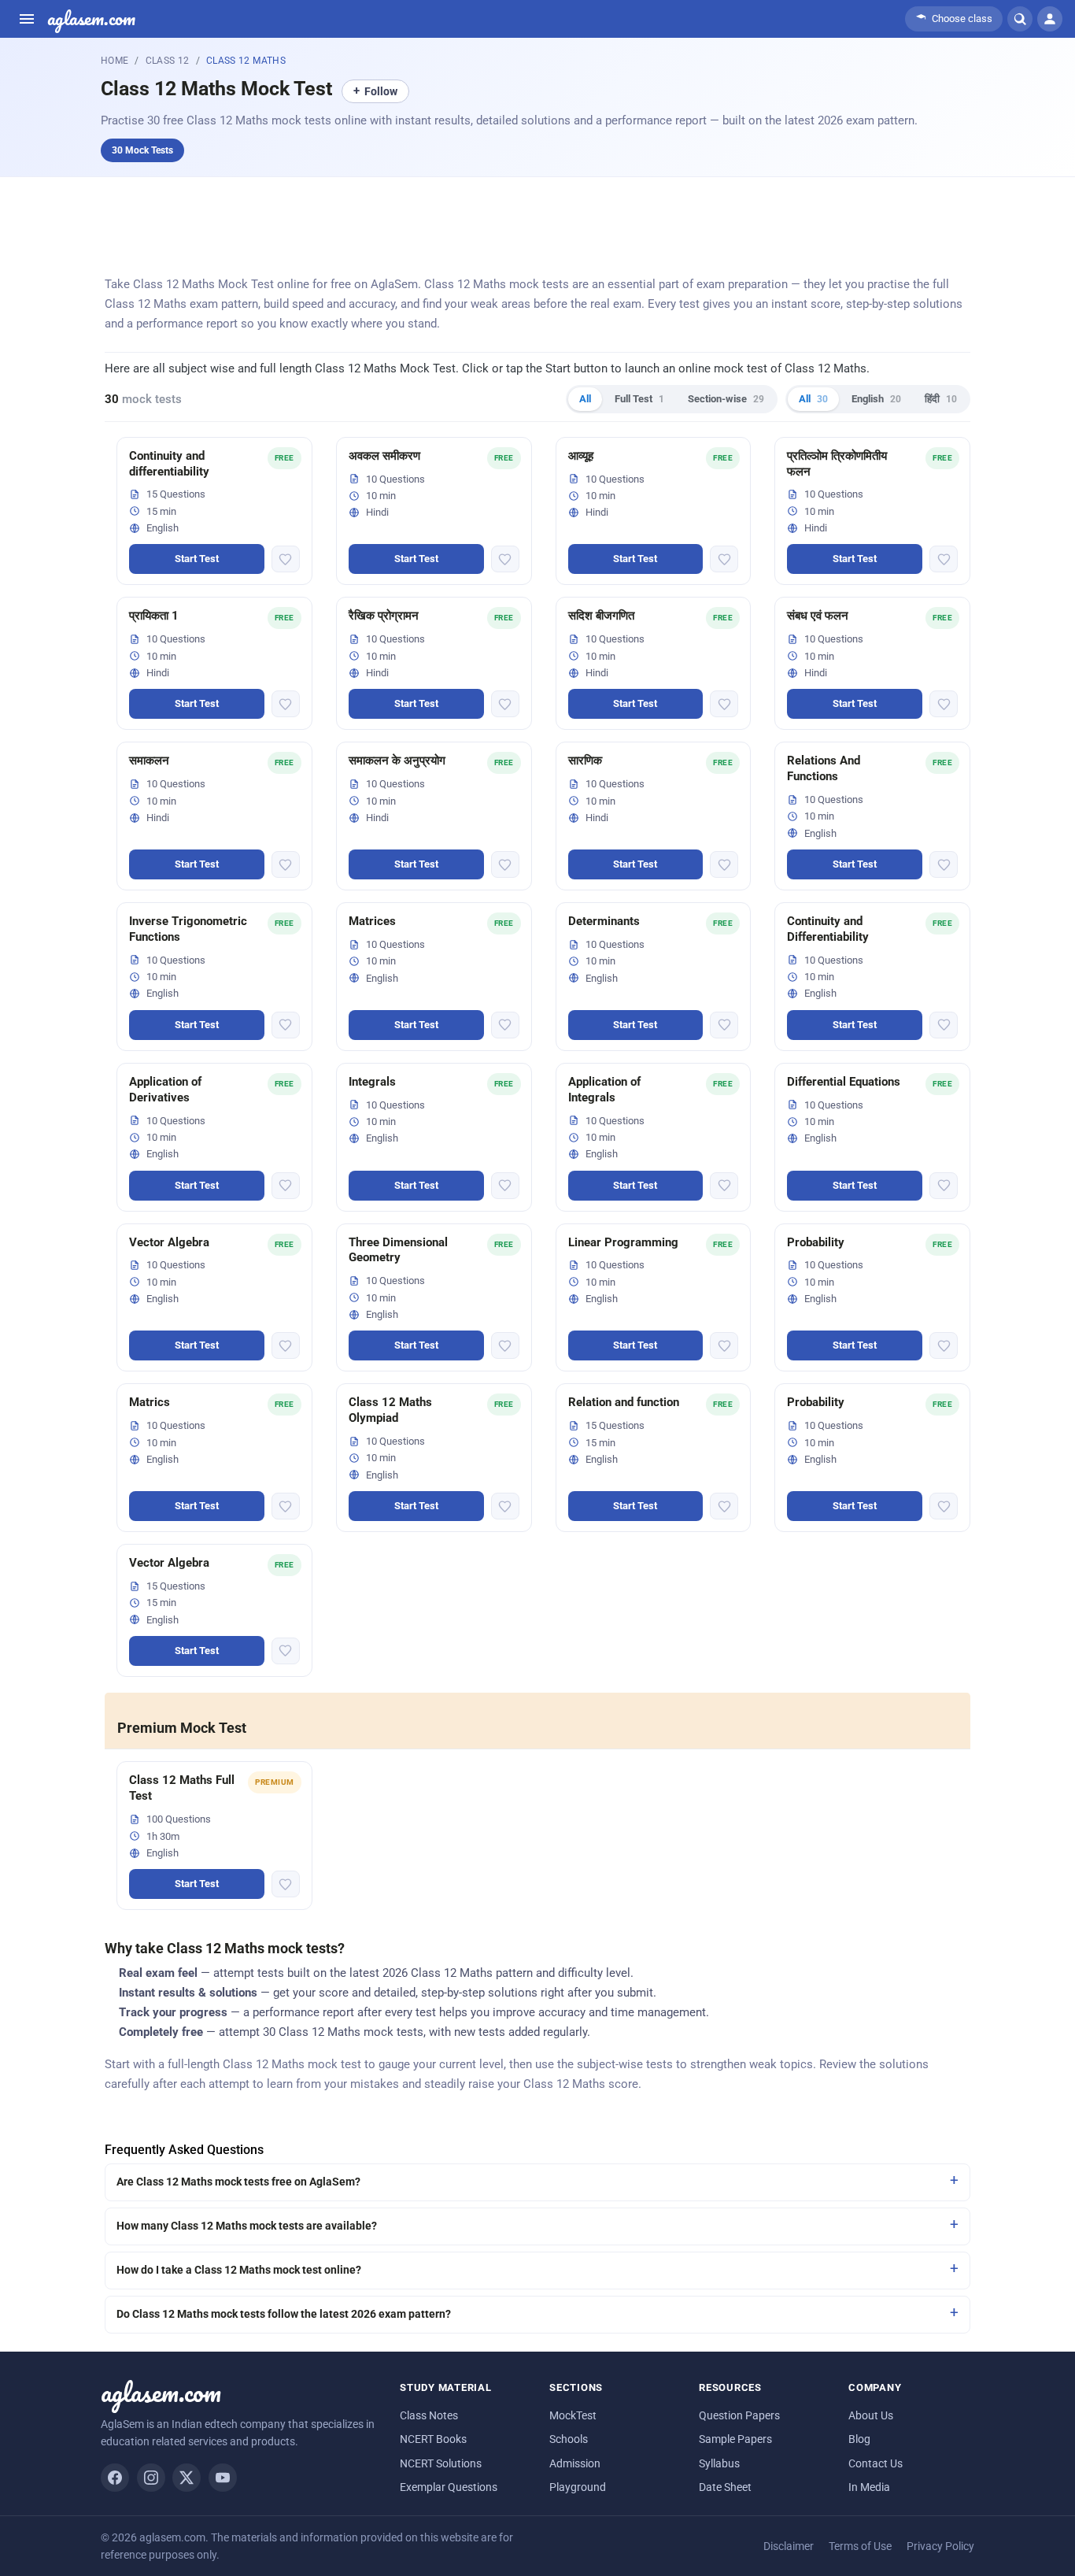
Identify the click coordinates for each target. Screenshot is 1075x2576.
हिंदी (941, 399)
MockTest (573, 2415)
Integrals (372, 1082)
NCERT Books (433, 2439)
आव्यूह (581, 456)
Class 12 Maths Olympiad (390, 1410)
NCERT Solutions (441, 2463)
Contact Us (876, 2463)
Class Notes (429, 2415)
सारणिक (585, 761)
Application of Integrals (604, 1090)
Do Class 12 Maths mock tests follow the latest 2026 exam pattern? (284, 2314)
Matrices (372, 921)
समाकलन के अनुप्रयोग (397, 761)
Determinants (604, 921)
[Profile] (1050, 19)
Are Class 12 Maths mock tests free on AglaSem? (238, 2182)
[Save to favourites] (286, 559)
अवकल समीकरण (384, 456)
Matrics (150, 1402)
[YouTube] (223, 2478)
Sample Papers (735, 2439)
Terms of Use (860, 2546)
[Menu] (27, 19)
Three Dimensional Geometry (398, 1250)
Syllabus (719, 2463)
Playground (578, 2487)
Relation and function (624, 1402)
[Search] (1020, 19)
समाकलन (149, 761)
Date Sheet (725, 2487)
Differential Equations (844, 1082)
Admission (575, 2463)
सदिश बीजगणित (601, 616)
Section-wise (726, 399)
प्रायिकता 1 (154, 616)
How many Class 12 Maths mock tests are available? (247, 2226)
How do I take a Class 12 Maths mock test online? (239, 2270)
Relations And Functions (824, 768)
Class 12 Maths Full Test (182, 1788)
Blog (859, 2439)
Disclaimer (789, 2546)
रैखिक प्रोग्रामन (384, 616)
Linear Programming (623, 1242)
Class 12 (168, 61)
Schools (569, 2439)
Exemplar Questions (449, 2487)
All (585, 399)
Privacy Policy (940, 2546)
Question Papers (739, 2415)
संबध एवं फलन (818, 616)
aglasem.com (91, 19)
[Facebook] (115, 2478)
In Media (869, 2487)
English (876, 399)
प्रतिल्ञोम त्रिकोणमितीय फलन (837, 464)
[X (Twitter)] (187, 2478)
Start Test (197, 559)
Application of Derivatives (165, 1090)
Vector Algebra (169, 1242)
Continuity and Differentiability (828, 929)
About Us (871, 2415)
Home (115, 61)
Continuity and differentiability (169, 464)
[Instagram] (151, 2478)
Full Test (639, 399)
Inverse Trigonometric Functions (188, 929)
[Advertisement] (537, 222)
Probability (816, 1242)
